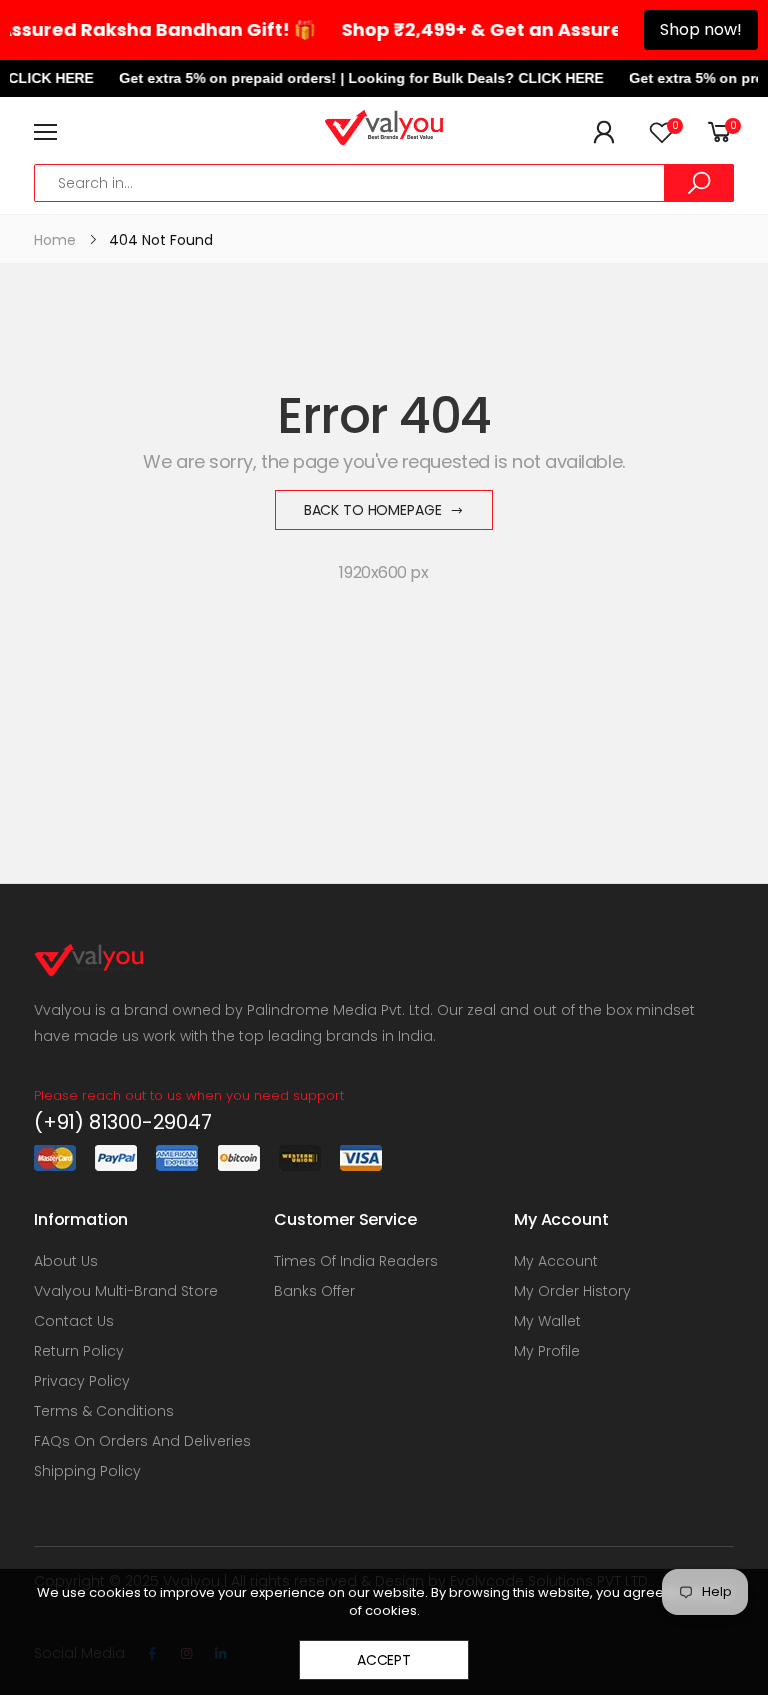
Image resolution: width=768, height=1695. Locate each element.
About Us (66, 1261)
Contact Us (74, 1321)
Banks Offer (314, 1291)
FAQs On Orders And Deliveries (142, 1441)
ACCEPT (384, 1660)
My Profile (547, 1351)
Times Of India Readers (356, 1261)
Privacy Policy (82, 1381)
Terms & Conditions (104, 1411)
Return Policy (79, 1351)
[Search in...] (699, 183)
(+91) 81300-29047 (123, 1122)
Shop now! (701, 29)
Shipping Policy (87, 1471)
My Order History (572, 1291)
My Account (556, 1261)
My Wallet (547, 1321)
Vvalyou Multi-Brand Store (126, 1291)
